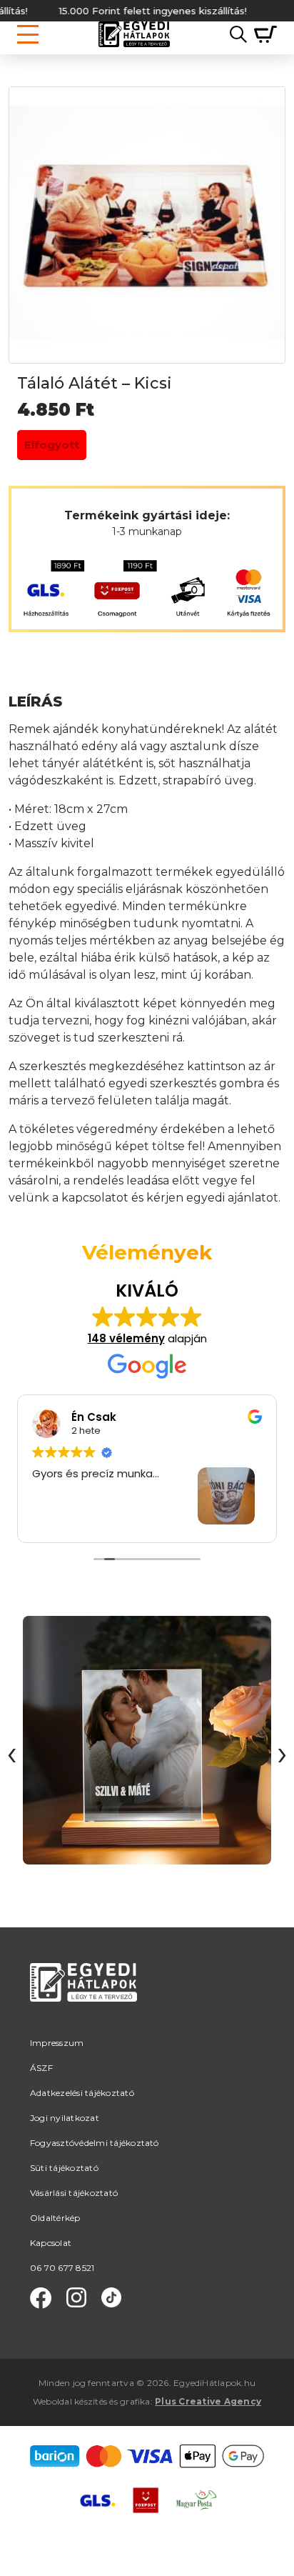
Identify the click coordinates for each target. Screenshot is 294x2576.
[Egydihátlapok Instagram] (76, 2298)
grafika (135, 2401)
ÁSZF (41, 2068)
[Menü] (28, 34)
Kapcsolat (51, 2243)
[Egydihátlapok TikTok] (111, 2298)
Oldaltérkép (55, 2218)
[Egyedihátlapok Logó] (134, 34)
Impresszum (57, 2043)
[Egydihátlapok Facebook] (41, 2298)
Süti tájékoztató (64, 2168)
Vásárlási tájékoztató (74, 2193)
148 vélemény (126, 1338)
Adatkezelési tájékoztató (82, 2093)
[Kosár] (262, 34)
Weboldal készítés (70, 2401)
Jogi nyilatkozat (65, 2118)
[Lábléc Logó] (83, 1999)
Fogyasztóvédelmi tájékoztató (95, 2143)
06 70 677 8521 (62, 2268)
